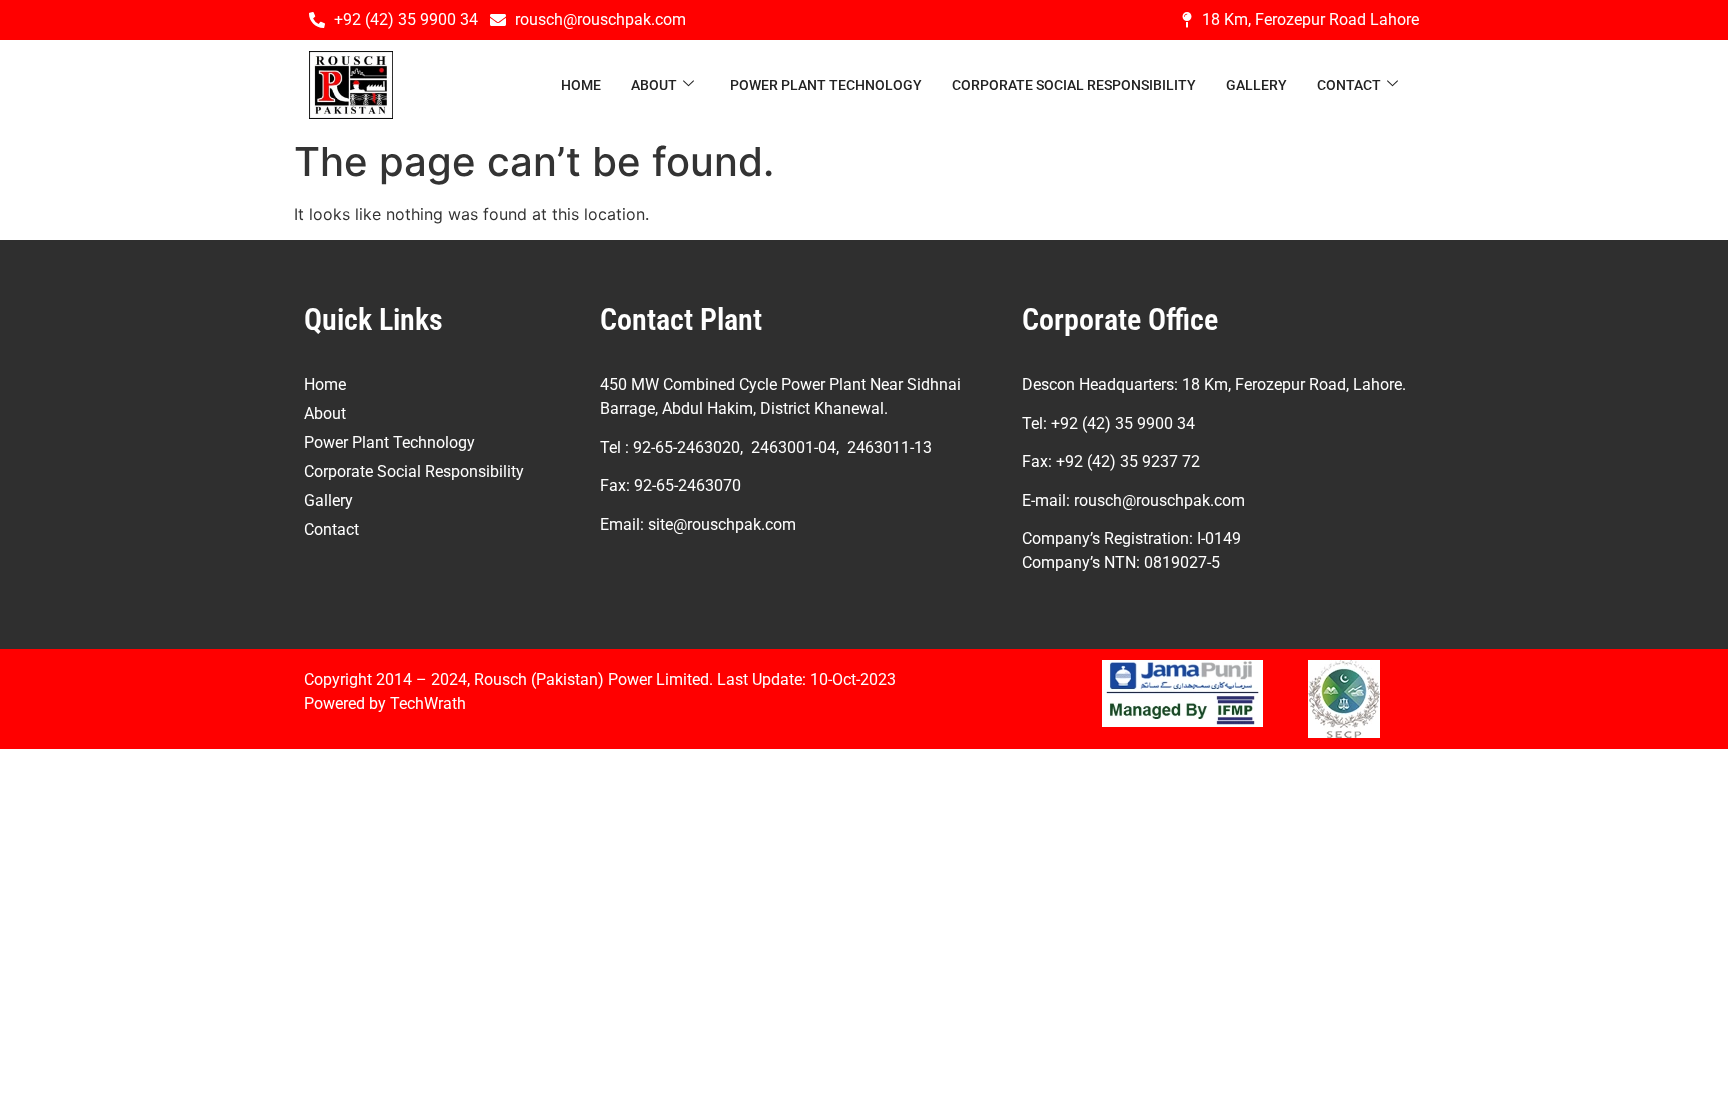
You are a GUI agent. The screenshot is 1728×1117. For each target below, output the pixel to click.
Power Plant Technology (826, 85)
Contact (1349, 85)
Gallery (1256, 85)
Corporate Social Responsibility (1074, 85)
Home (581, 85)
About (654, 85)
